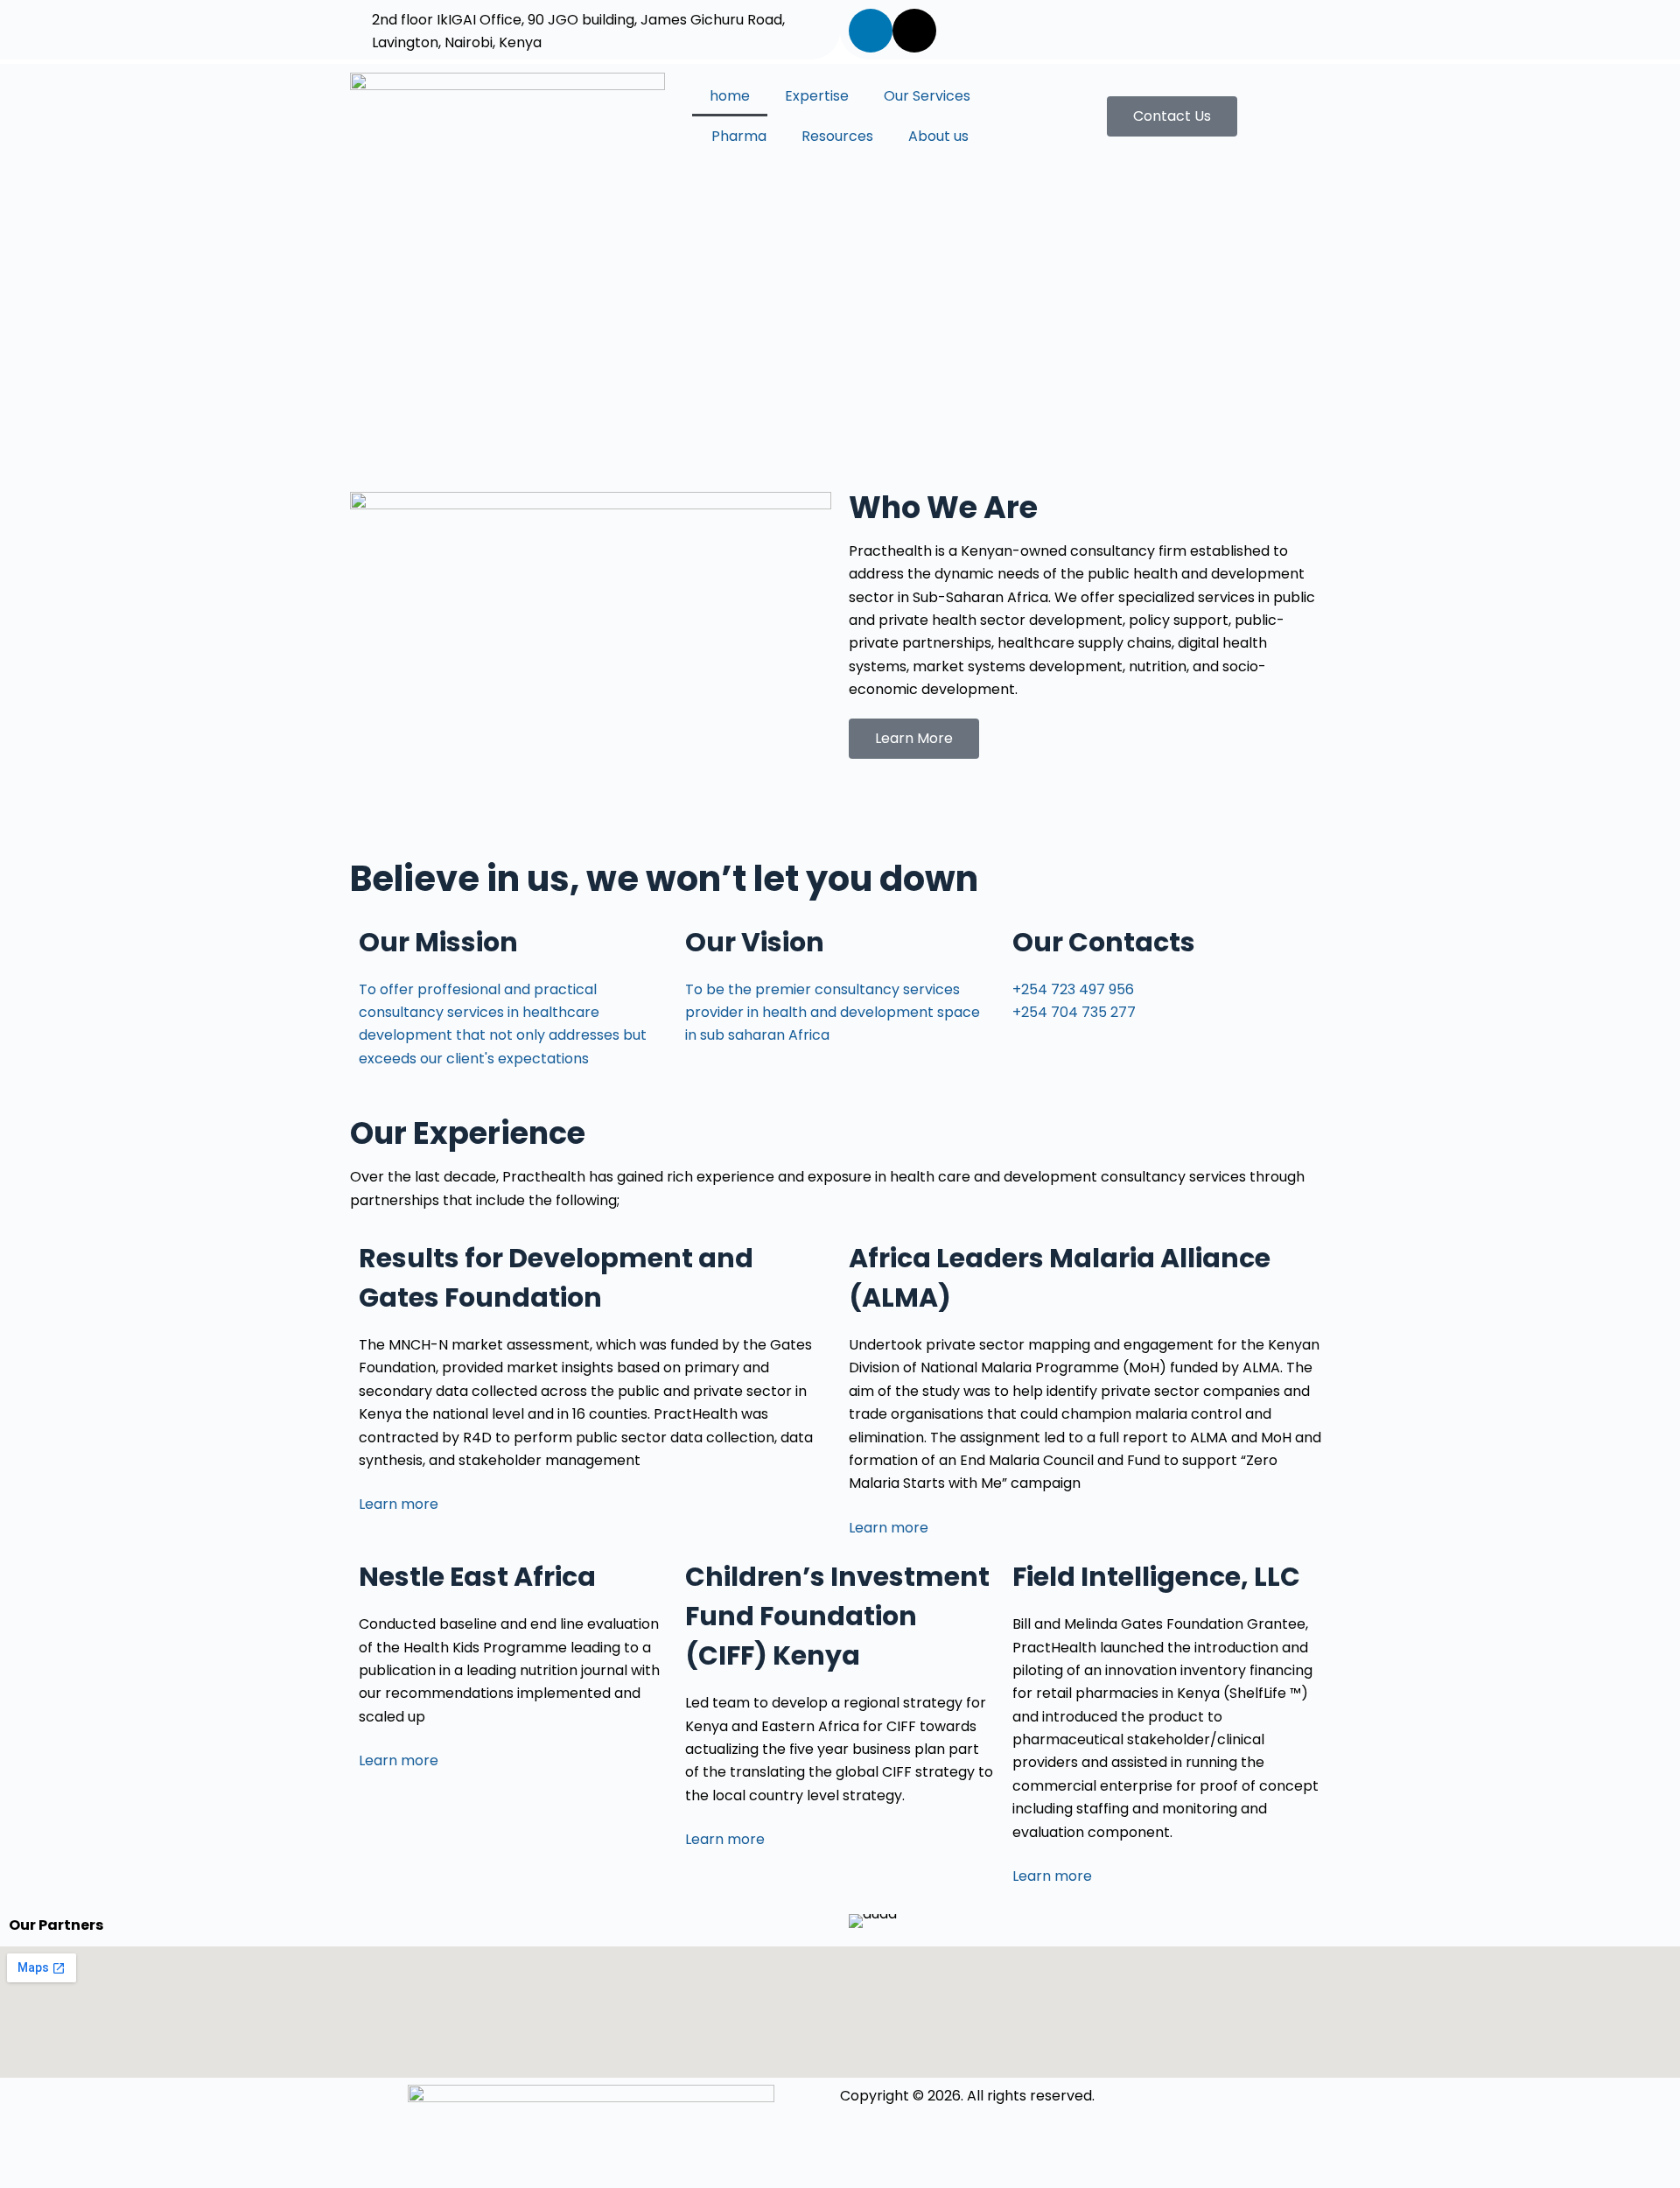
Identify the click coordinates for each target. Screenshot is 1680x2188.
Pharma (739, 136)
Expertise (817, 96)
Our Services (927, 96)
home (730, 96)
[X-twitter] (914, 31)
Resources (837, 136)
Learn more (399, 1504)
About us (938, 136)
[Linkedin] (871, 31)
